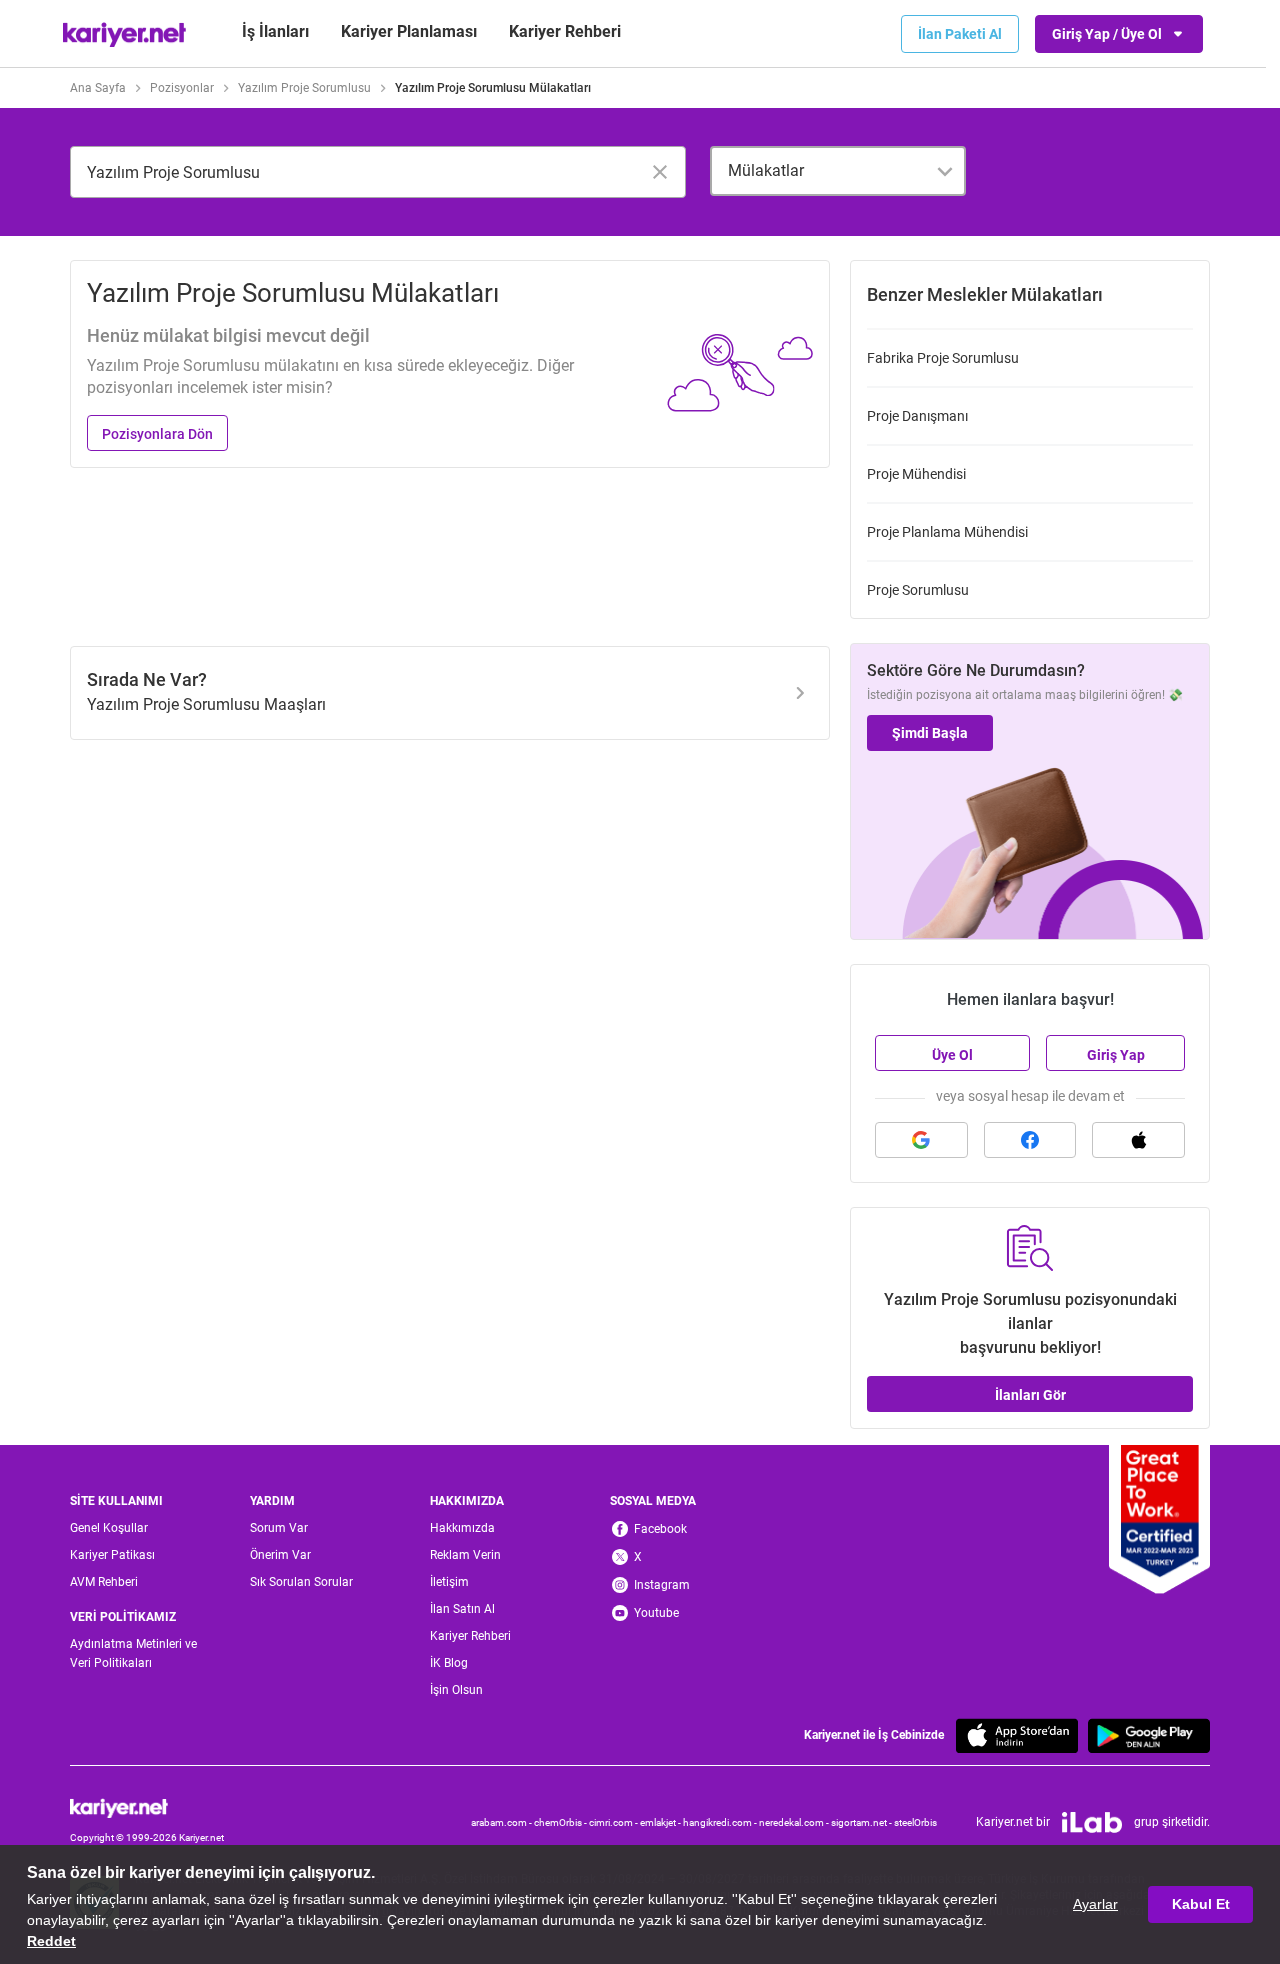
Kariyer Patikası (112, 1555)
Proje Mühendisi (916, 474)
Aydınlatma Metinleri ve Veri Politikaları (133, 1653)
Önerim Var (280, 1555)
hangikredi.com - (721, 1822)
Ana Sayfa (98, 88)
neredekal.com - (795, 1822)
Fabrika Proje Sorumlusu (943, 358)
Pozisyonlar (182, 88)
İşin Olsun (456, 1690)
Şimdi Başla (930, 733)
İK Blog (449, 1663)
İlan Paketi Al (960, 34)
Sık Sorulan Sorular (301, 1582)
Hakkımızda (462, 1528)
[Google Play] (1149, 1735)
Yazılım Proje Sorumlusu (304, 88)
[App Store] (1017, 1735)
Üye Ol (952, 1055)
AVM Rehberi (104, 1582)
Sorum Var (279, 1528)
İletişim (449, 1582)
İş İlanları (275, 31)
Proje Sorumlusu (918, 590)
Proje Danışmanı (917, 416)
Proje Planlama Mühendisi (947, 532)
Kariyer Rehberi (470, 1636)
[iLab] (1092, 1823)
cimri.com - (614, 1822)
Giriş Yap (1116, 1055)
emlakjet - (661, 1822)
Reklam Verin (465, 1555)
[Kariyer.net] (147, 1808)
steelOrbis (915, 1822)
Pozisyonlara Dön (157, 434)
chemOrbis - (561, 1822)
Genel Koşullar (109, 1528)
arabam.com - (502, 1822)
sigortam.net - (862, 1822)
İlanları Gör (1030, 1395)
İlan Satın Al (462, 1609)
